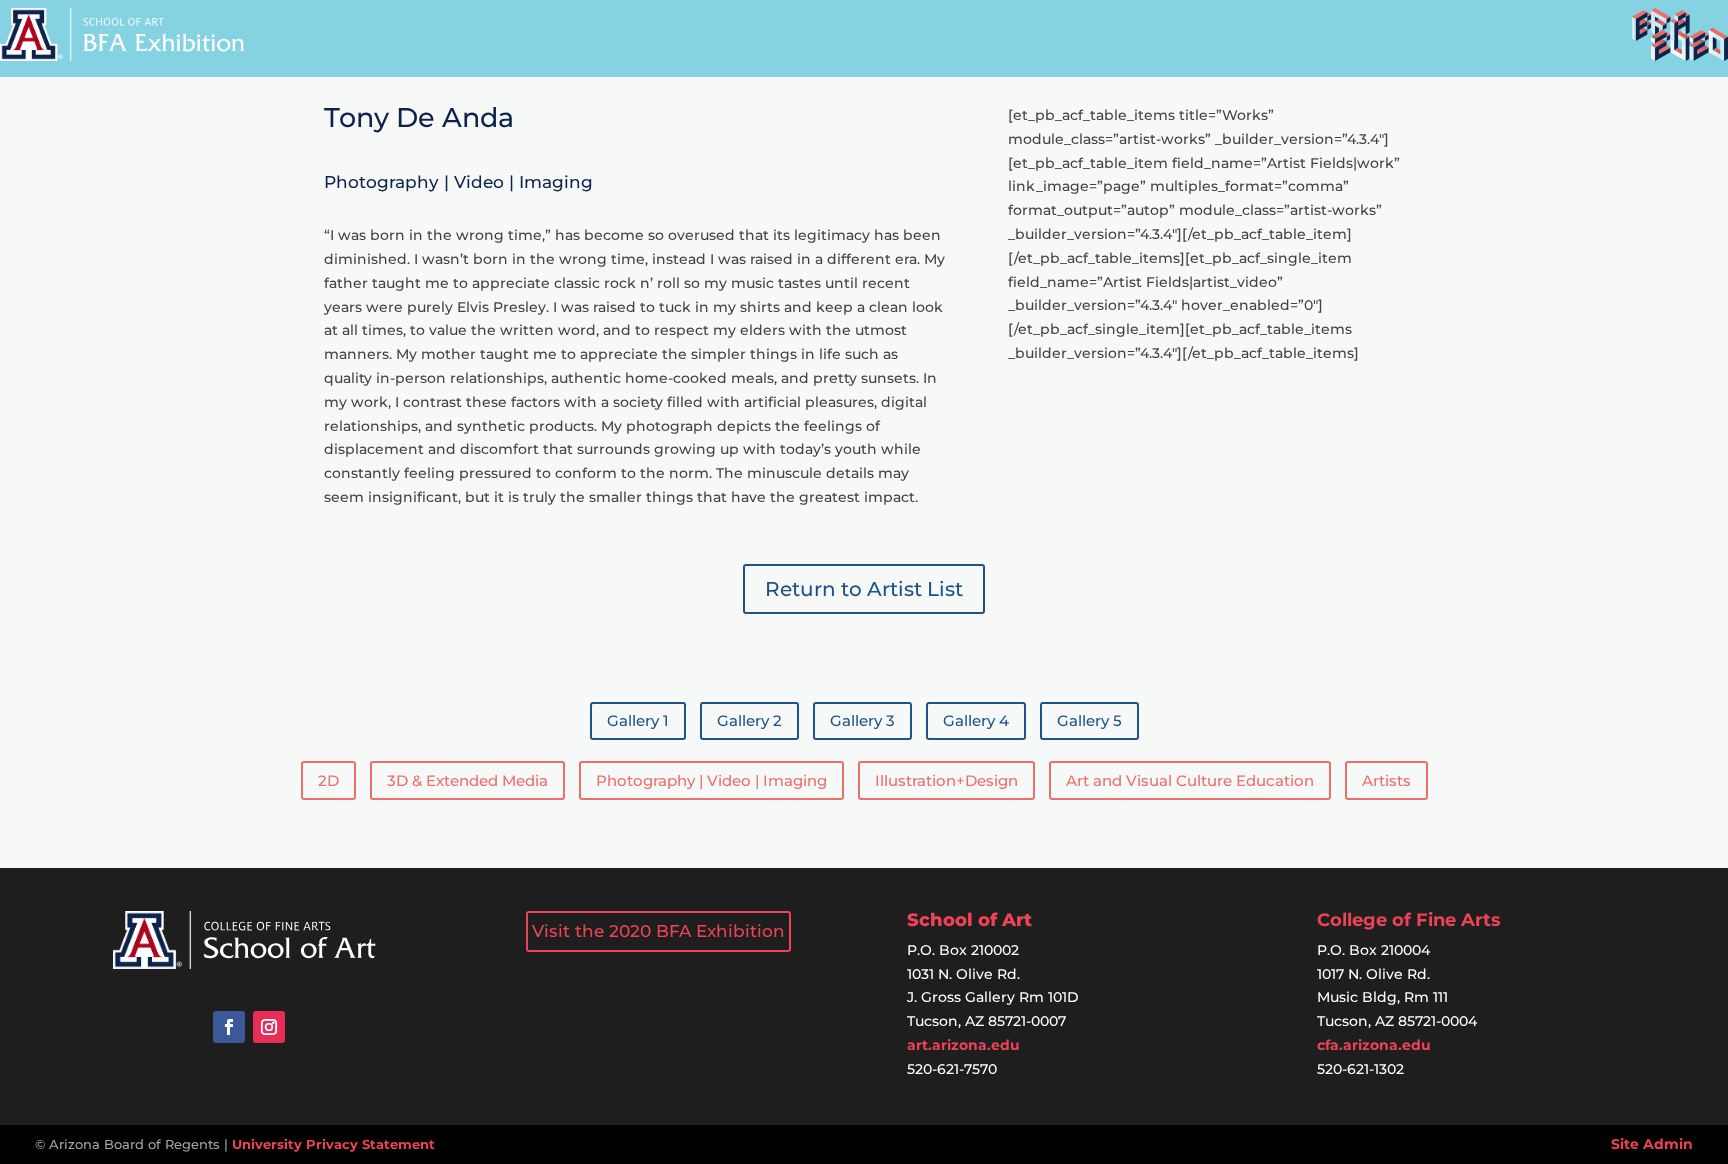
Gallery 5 (1089, 720)
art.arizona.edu (963, 1045)
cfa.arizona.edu (1374, 1045)
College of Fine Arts (1409, 920)
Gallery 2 (749, 720)
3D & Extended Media (467, 780)
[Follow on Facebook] (229, 1027)
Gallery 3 (862, 720)
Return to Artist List (864, 589)
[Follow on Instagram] (269, 1027)
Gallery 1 (638, 720)
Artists (1386, 780)
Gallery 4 (976, 720)
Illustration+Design (946, 780)
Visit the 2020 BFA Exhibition (658, 931)
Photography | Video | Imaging (711, 780)
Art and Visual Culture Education (1190, 780)
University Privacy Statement (333, 1144)
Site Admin (1652, 1144)
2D (328, 780)
